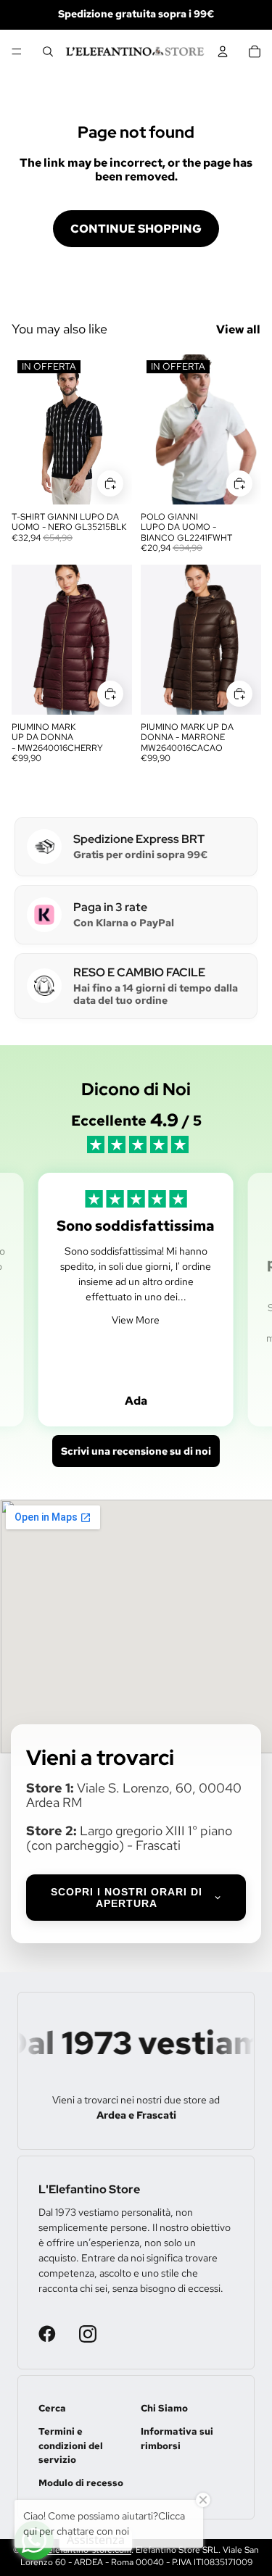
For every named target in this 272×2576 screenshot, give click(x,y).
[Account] (223, 51)
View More (136, 1320)
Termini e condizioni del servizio (71, 2446)
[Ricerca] (48, 51)
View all (238, 329)
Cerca (52, 2408)
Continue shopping (136, 229)
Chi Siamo (164, 2408)
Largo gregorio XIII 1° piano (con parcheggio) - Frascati (129, 1838)
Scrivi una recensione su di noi (136, 1451)
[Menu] (17, 51)
